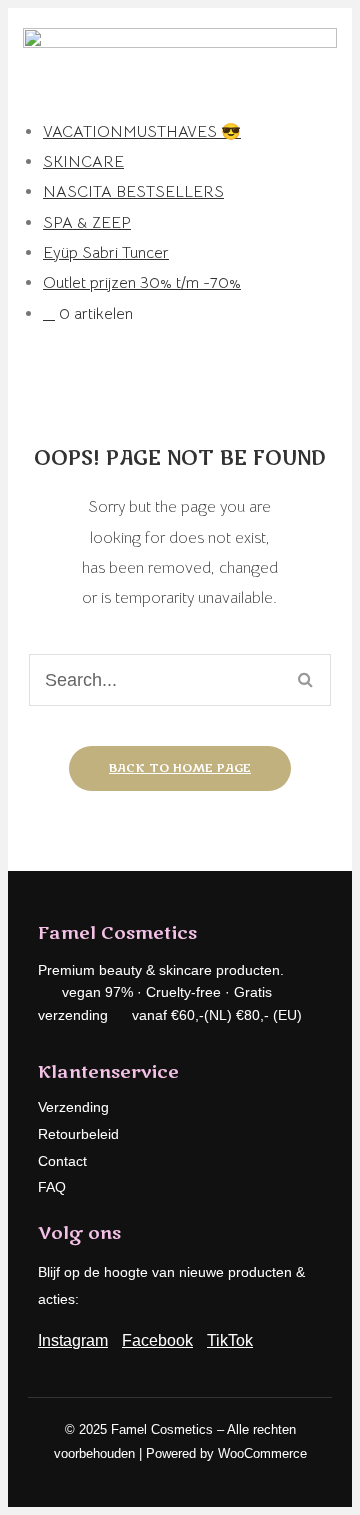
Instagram (73, 1340)
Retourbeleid (78, 1134)
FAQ (52, 1187)
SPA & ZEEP (87, 223)
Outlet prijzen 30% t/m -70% (142, 283)
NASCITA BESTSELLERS (133, 192)
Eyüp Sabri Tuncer (106, 253)
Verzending (73, 1107)
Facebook (157, 1340)
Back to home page (180, 768)
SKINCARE (83, 162)
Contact (62, 1161)
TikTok (230, 1340)
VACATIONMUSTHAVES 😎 (142, 132)
